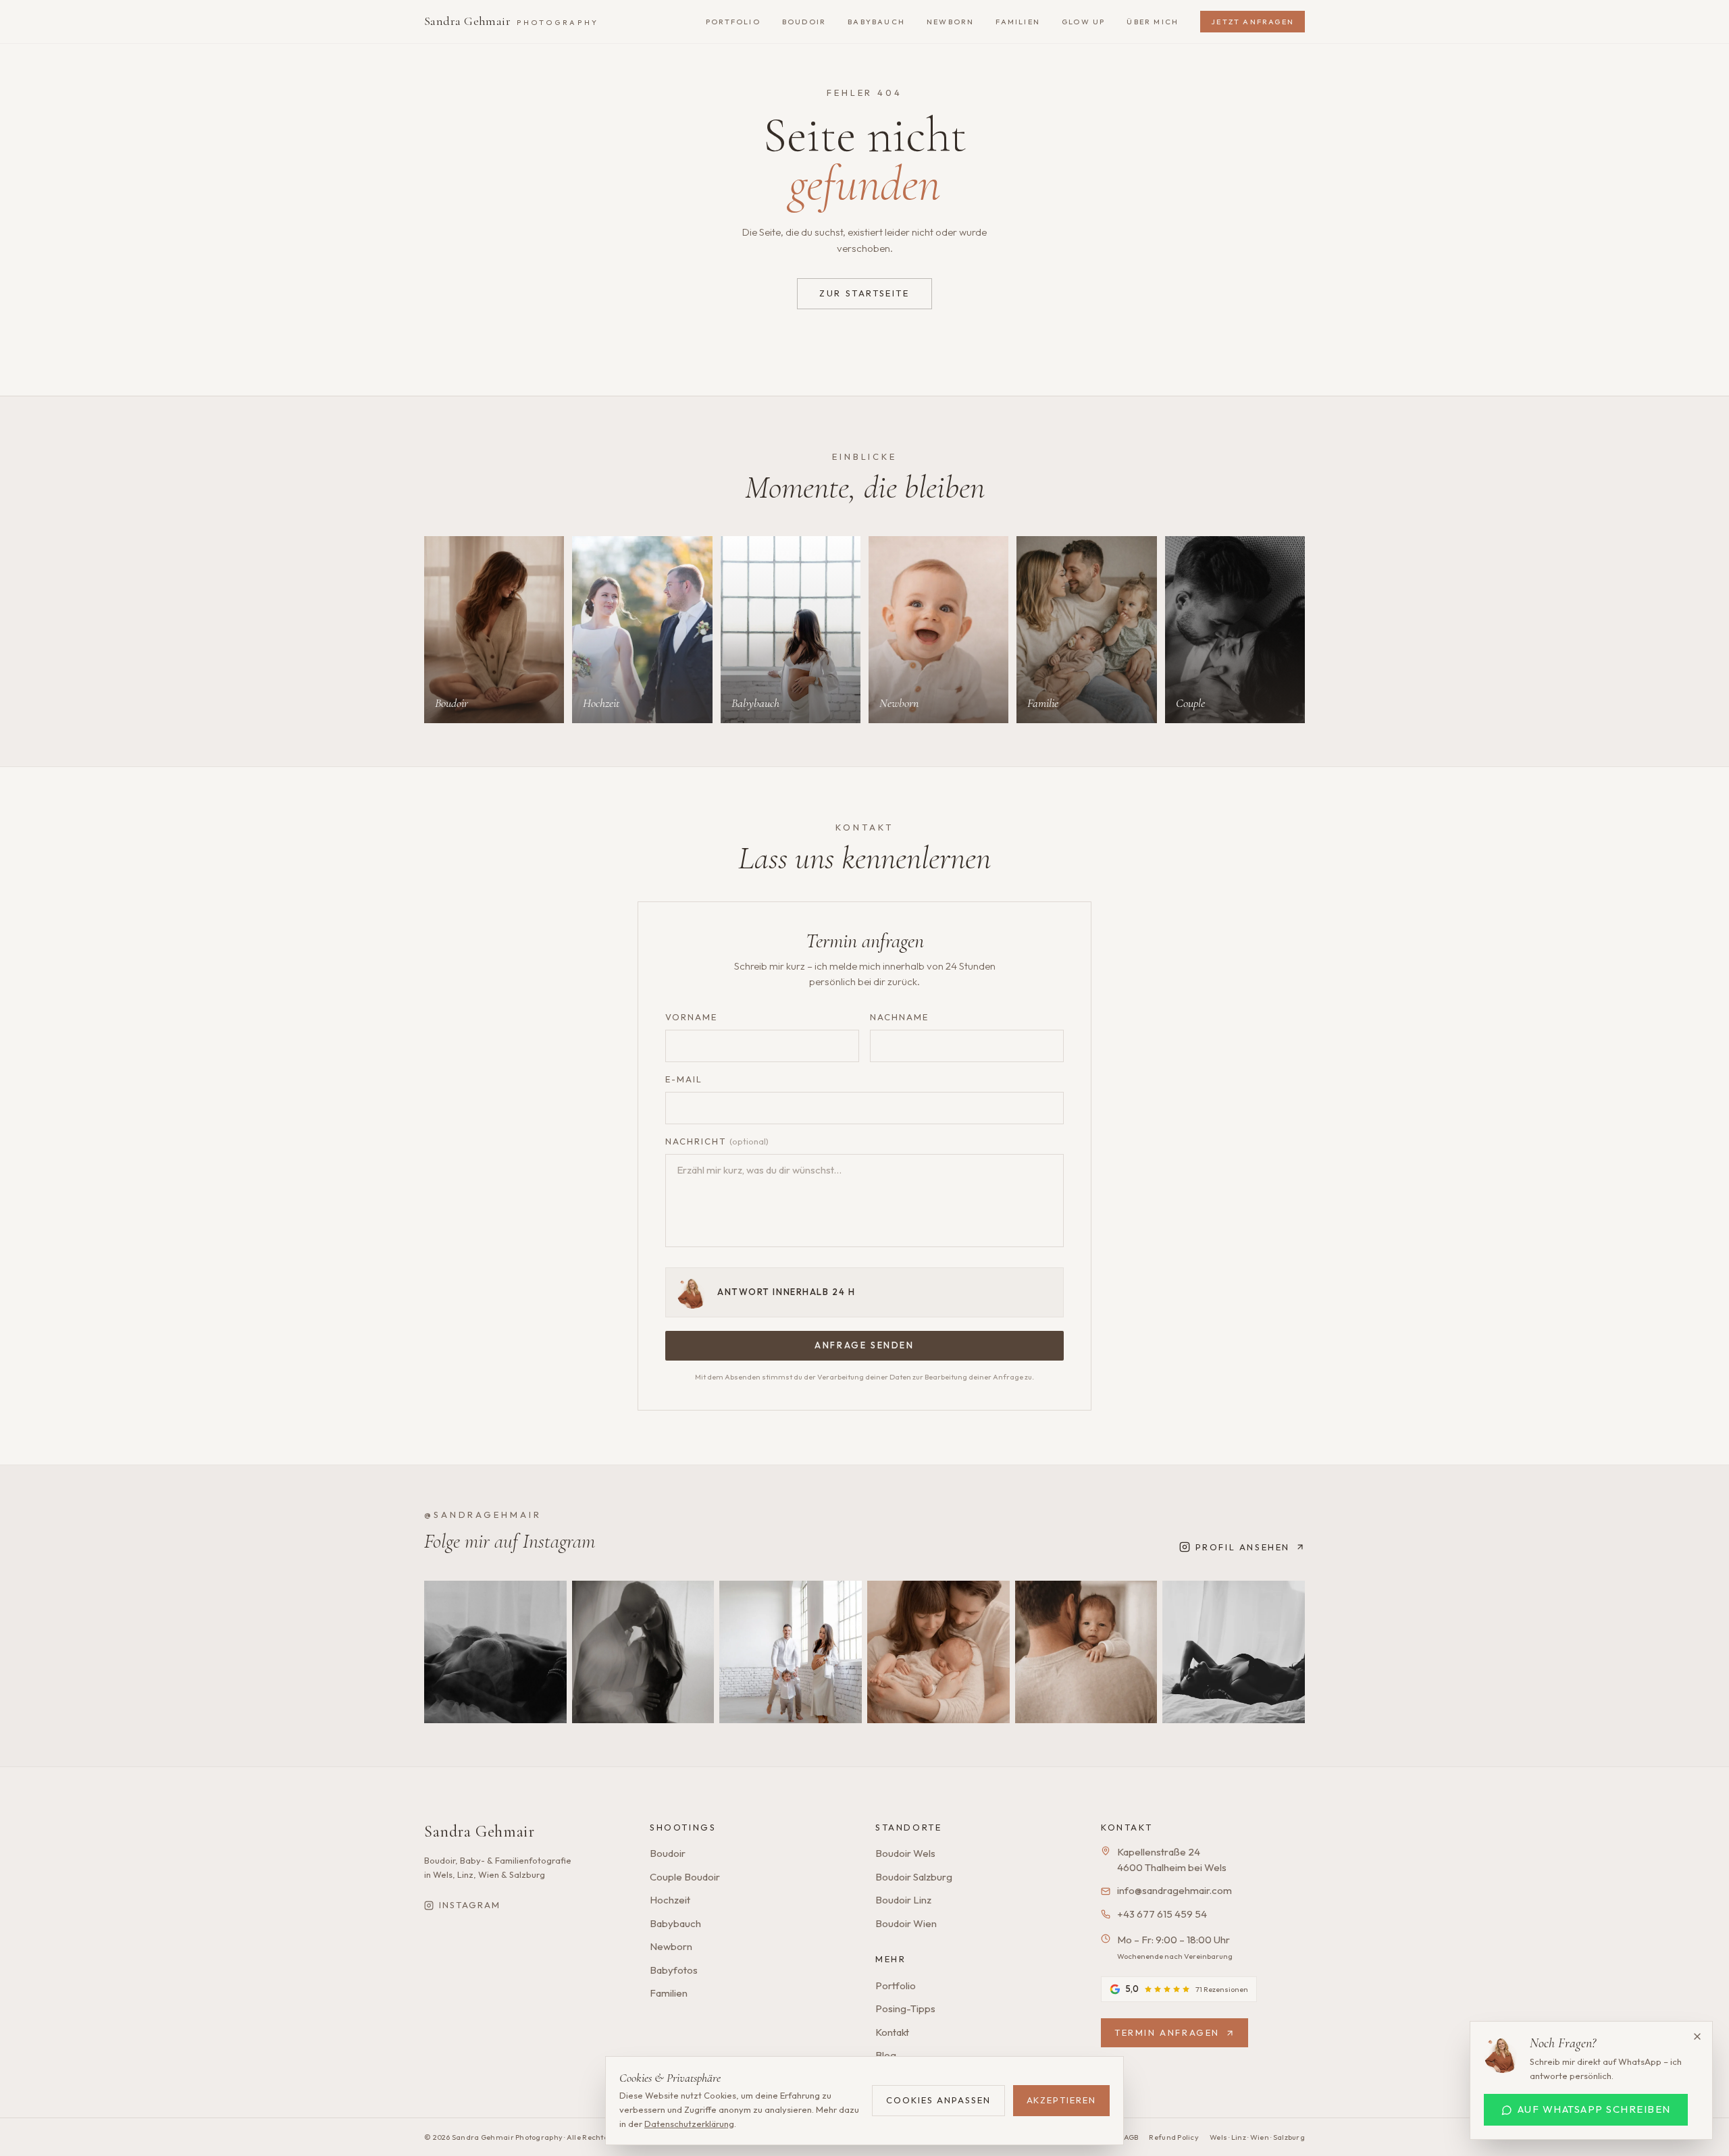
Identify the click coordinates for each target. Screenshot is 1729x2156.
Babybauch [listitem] (876, 22)
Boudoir (668, 1853)
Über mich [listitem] (1153, 22)
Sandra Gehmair (511, 21)
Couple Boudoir (685, 1877)
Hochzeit (670, 1900)
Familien (669, 1993)
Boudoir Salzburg (914, 1877)
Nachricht (717, 1141)
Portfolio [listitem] (733, 22)
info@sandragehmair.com (1175, 1890)
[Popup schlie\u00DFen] (1697, 2036)
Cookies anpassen (938, 2100)
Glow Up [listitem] (1083, 22)
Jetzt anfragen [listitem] (1253, 22)
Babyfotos (674, 1970)
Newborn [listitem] (950, 22)
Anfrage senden (864, 1345)
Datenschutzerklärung (689, 2124)
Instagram (470, 1905)
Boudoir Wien (906, 1923)
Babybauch (675, 1923)
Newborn (671, 1946)
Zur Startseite (864, 293)
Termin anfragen (1167, 2032)
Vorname (691, 1017)
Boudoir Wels (905, 1853)
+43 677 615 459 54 (1162, 1914)
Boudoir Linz (903, 1900)
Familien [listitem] (1018, 22)
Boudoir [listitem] (804, 22)
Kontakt (892, 2032)
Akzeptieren (1061, 2100)
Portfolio (896, 1986)
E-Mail (684, 1079)
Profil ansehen (1243, 1547)
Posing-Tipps (905, 2008)
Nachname (899, 1017)
